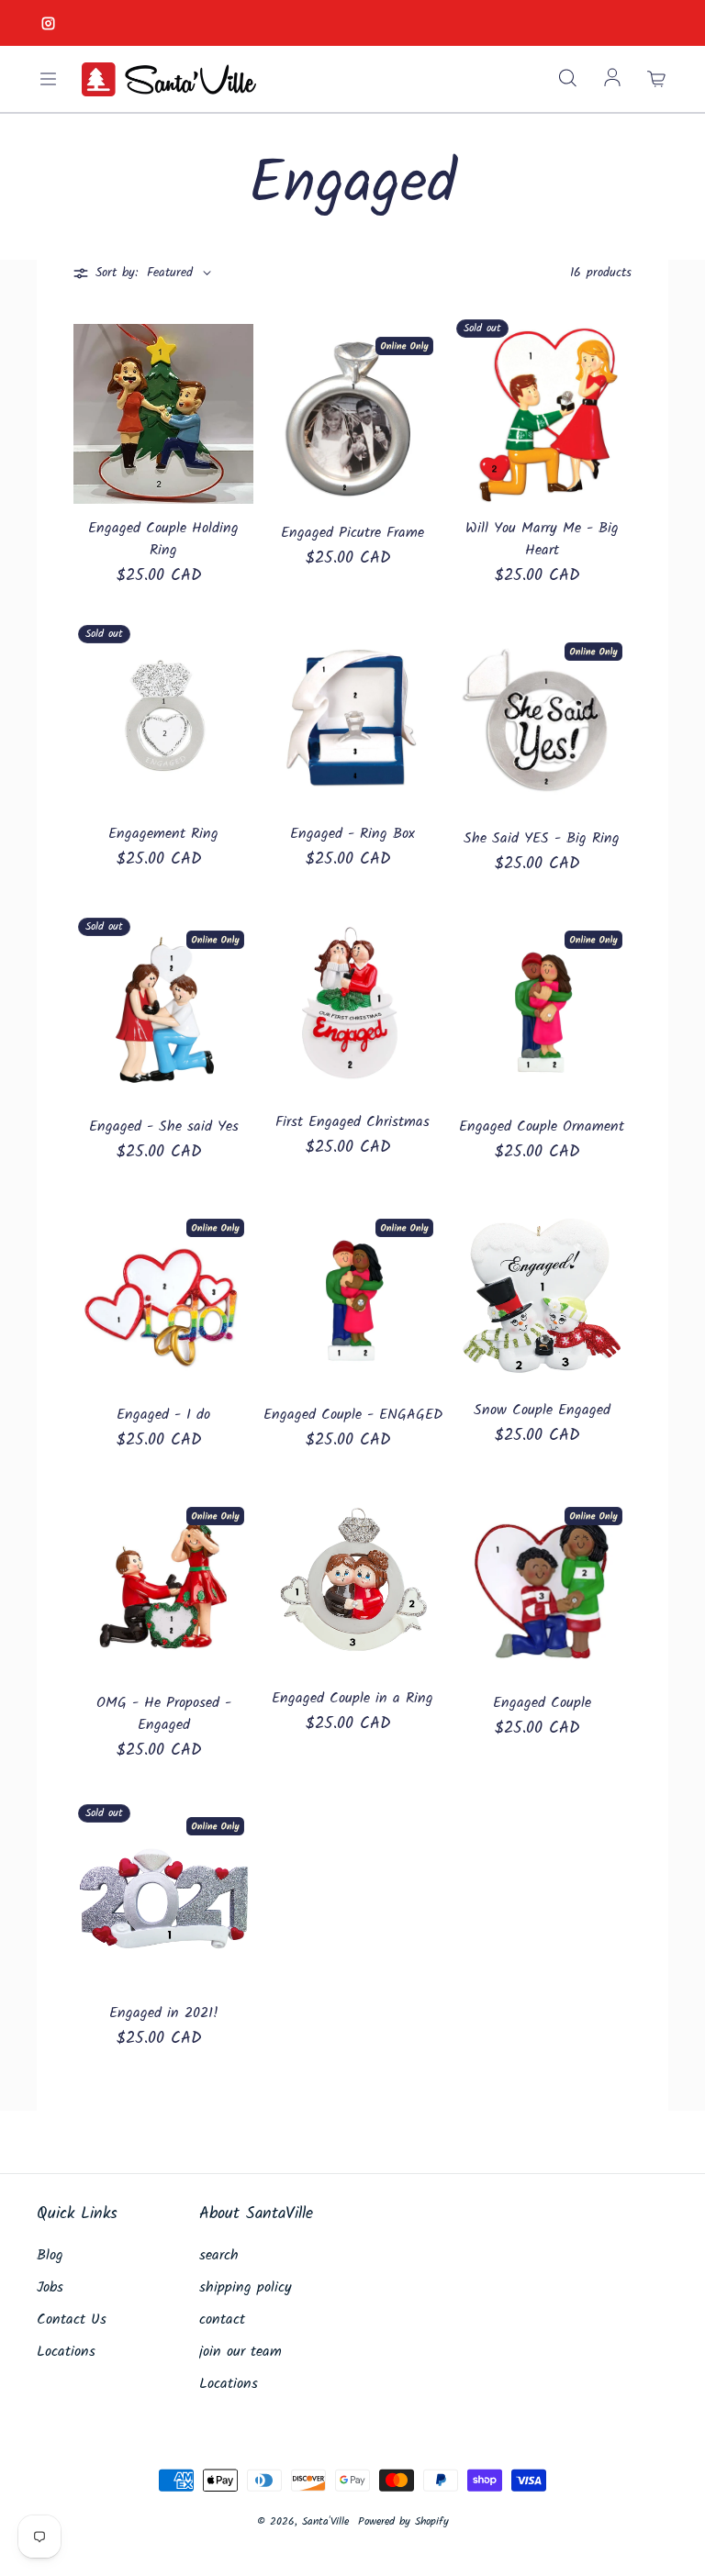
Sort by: (117, 273)
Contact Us (72, 2320)
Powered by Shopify (403, 2521)
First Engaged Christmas (352, 1122)
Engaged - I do (163, 1415)
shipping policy (246, 2288)
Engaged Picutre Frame (352, 533)
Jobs (50, 2288)
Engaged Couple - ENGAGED (353, 1415)
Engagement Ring (163, 834)
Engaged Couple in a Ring (352, 1699)
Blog (50, 2256)
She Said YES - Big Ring (542, 839)
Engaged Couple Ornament (542, 1127)
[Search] (567, 79)
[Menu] (48, 79)
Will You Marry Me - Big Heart (542, 540)
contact (222, 2320)
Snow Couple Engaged (542, 1411)
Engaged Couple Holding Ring (163, 540)
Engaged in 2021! (164, 2013)
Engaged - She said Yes (164, 1127)
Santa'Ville (325, 2521)
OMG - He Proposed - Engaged (164, 1714)
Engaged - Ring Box (352, 834)
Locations (66, 2352)
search (219, 2256)
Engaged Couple (542, 1703)
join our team (241, 2352)
